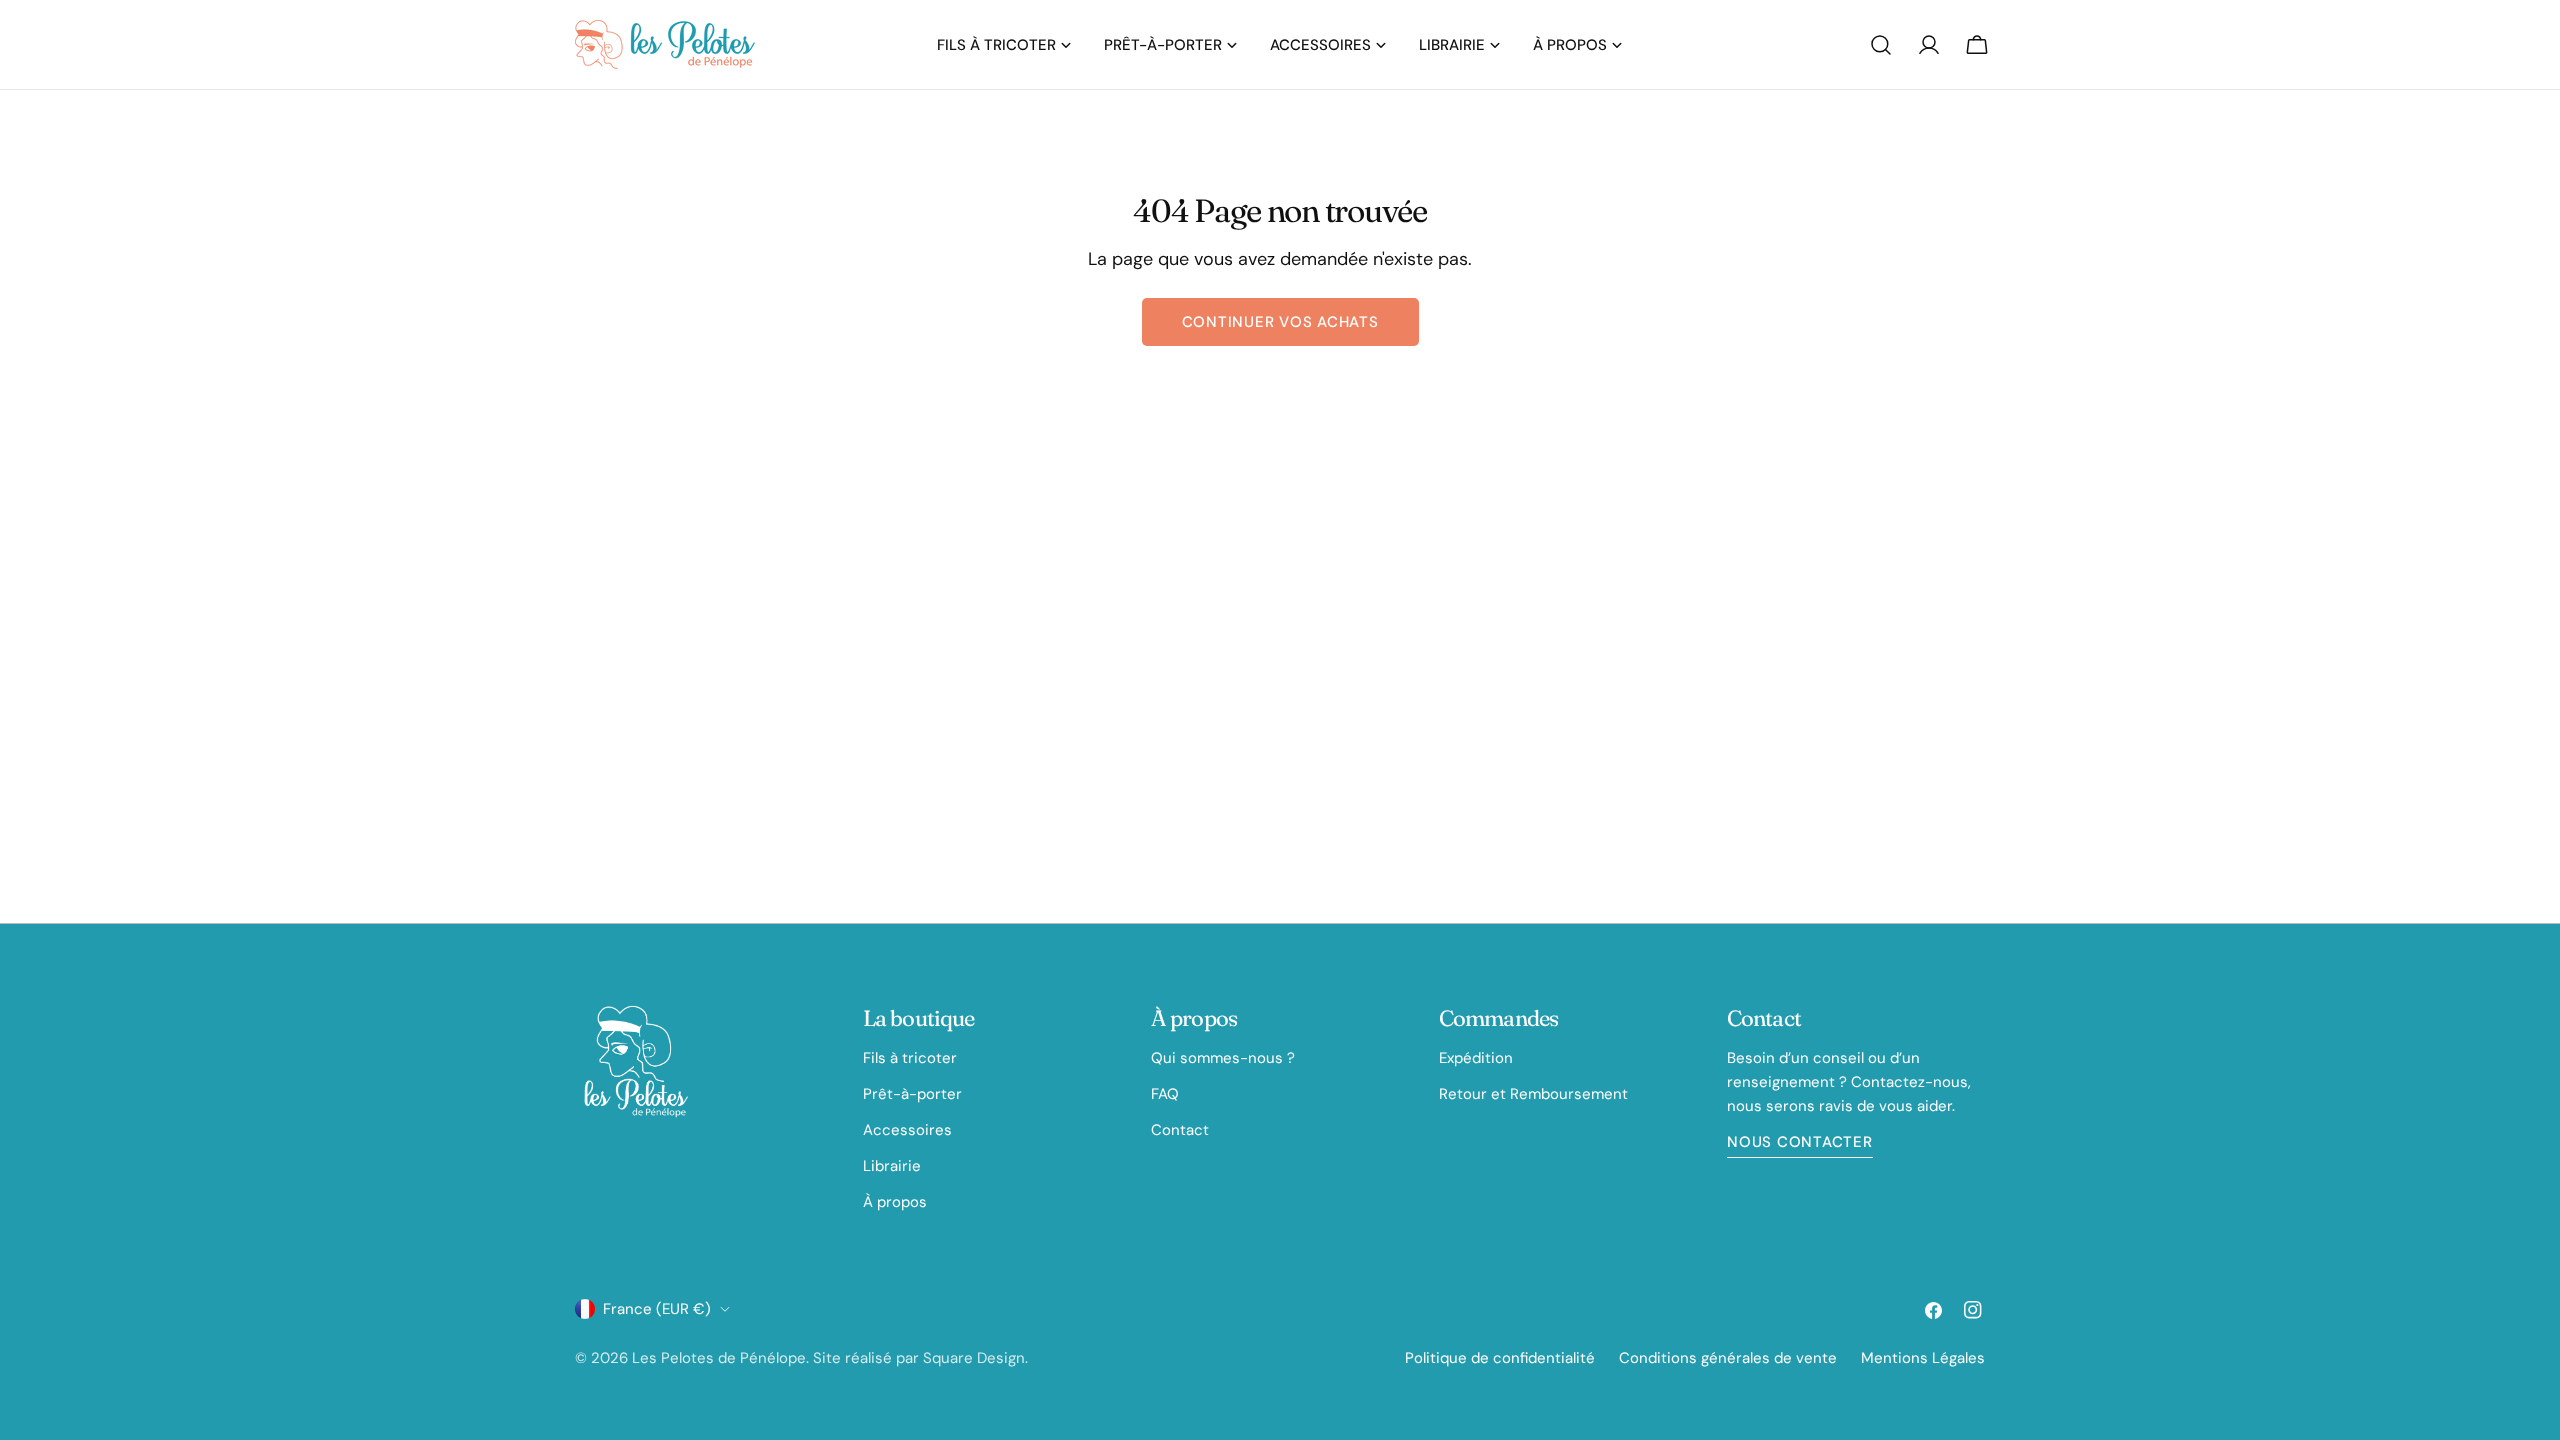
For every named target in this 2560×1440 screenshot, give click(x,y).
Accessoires (907, 1130)
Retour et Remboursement (1533, 1094)
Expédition (1476, 1058)
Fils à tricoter (910, 1058)
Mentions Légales (1923, 1358)
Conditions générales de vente (1728, 1358)
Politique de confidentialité (1500, 1358)
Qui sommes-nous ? (1223, 1058)
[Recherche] (1881, 45)
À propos (895, 1202)
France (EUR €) (657, 1309)
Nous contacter (1800, 1142)
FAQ (1165, 1094)
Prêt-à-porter (912, 1094)
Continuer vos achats (1280, 322)
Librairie (892, 1166)
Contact (1180, 1130)
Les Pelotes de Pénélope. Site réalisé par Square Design (828, 1358)
